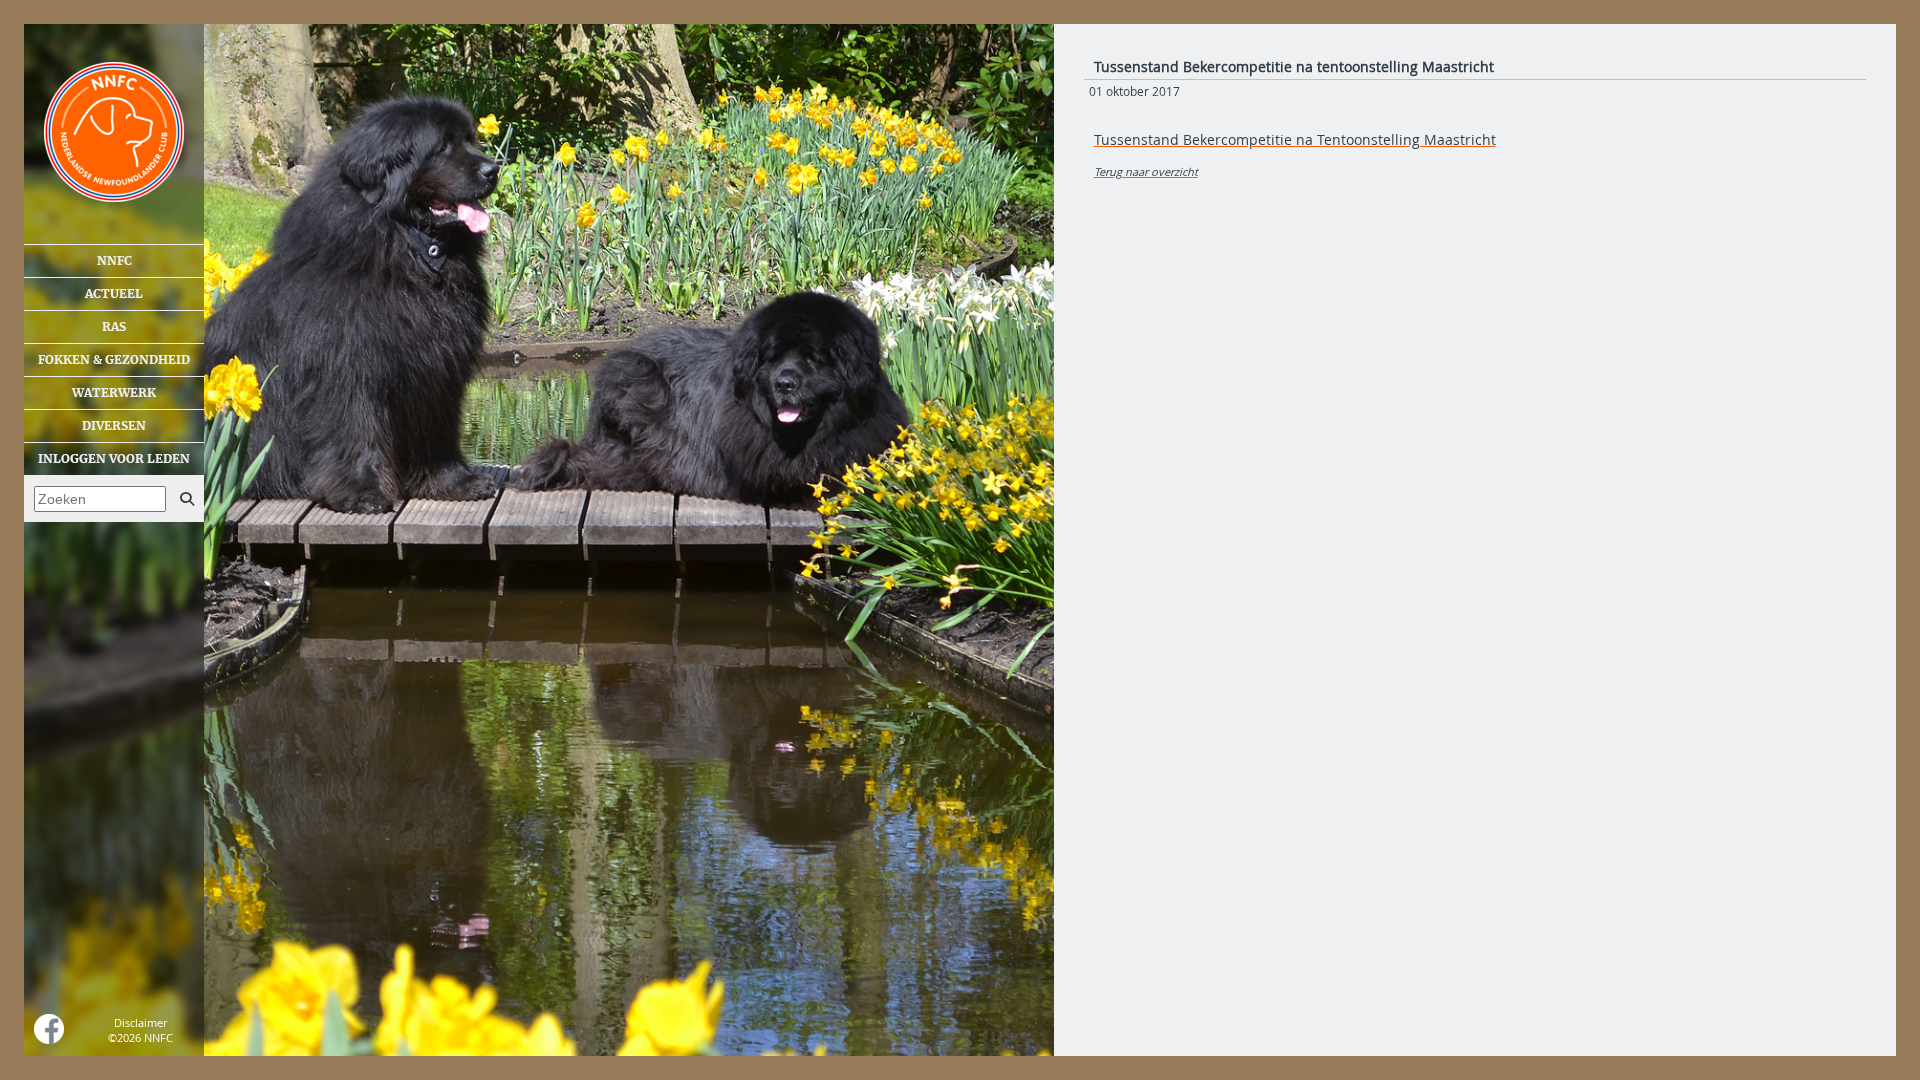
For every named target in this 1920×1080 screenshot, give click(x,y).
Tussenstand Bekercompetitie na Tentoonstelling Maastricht (1295, 139)
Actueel (114, 294)
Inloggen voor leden (114, 459)
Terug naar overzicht (1146, 171)
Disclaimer (140, 1022)
